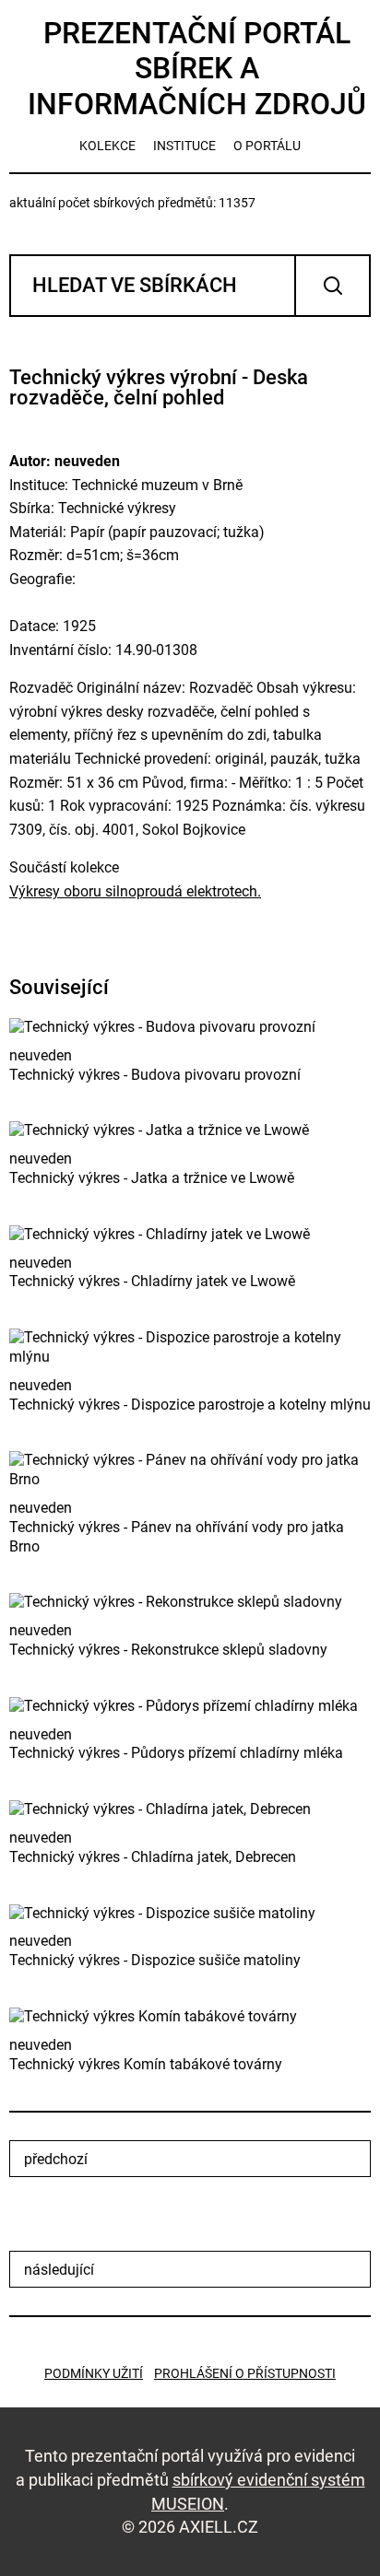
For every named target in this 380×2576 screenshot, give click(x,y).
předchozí (56, 2159)
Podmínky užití (94, 2373)
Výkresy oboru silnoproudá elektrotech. (135, 891)
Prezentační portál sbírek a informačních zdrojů (197, 69)
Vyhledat (332, 286)
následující (59, 2270)
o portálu (267, 146)
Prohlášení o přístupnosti (245, 2373)
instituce (184, 146)
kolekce (107, 146)
